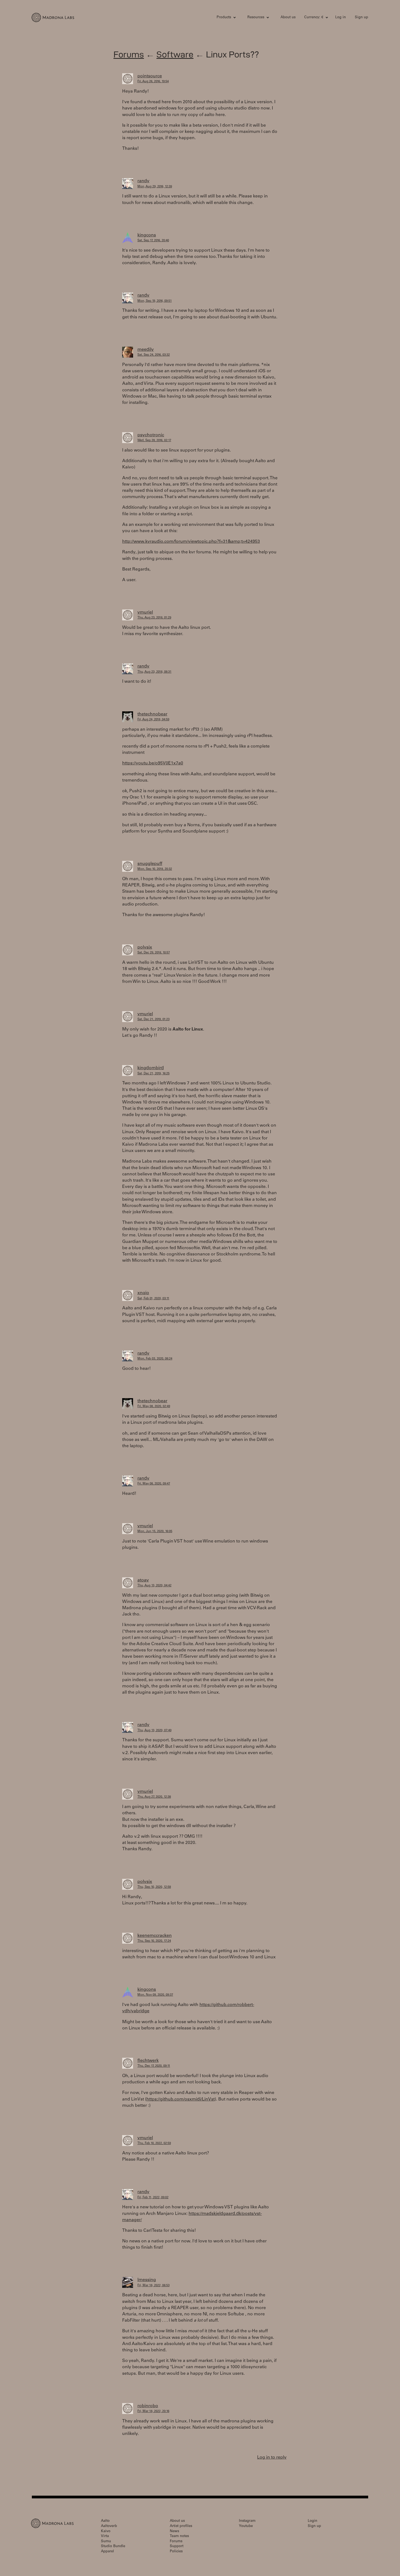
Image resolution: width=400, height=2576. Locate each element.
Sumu (106, 2542)
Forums (129, 54)
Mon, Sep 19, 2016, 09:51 (155, 301)
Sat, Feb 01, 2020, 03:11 (153, 1299)
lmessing (147, 2280)
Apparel (107, 2552)
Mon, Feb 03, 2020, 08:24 (155, 1359)
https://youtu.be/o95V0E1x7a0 (153, 763)
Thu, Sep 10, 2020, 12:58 (154, 1887)
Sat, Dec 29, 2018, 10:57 (154, 953)
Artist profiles (181, 2526)
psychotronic (151, 435)
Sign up (361, 18)
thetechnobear (152, 714)
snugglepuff (150, 864)
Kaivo (106, 2531)
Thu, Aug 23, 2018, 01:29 (154, 618)
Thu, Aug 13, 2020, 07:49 (154, 1731)
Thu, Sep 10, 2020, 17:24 (154, 1941)
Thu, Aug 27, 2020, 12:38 (154, 1797)
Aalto (105, 2521)
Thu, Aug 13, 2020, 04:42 (154, 1586)
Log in (341, 18)
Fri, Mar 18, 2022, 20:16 (153, 2411)
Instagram (247, 2521)
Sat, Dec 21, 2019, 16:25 (153, 1074)
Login (313, 2521)
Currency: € (314, 18)
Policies (176, 2552)
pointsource (150, 76)
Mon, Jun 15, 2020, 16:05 (155, 1531)
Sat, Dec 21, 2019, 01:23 (153, 1019)
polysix (145, 947)
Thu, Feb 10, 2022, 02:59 (154, 2143)
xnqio (143, 1293)
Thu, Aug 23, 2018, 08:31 (154, 672)
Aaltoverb (109, 2526)
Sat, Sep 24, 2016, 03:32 (154, 355)
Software (175, 54)
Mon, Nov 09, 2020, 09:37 (155, 1995)
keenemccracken (155, 1936)
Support (177, 2546)
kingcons (147, 235)
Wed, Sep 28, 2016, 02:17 (154, 440)
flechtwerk (148, 2061)
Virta (105, 2536)
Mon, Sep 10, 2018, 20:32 (155, 869)
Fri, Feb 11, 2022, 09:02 (153, 2198)
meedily (146, 350)
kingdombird (151, 1068)
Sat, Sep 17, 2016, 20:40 (153, 241)
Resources (256, 18)
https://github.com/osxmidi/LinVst (181, 2099)
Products (224, 18)
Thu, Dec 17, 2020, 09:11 (154, 2066)
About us (288, 18)
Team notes (179, 2536)
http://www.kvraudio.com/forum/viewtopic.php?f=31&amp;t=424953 (191, 542)
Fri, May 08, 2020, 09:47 (154, 1484)
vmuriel (145, 612)
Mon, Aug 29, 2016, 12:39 (155, 187)
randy (143, 181)
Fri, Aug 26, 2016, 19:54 (153, 82)
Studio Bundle (113, 2546)
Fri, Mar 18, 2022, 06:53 (153, 2286)
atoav (143, 1580)
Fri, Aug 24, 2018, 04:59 (153, 720)
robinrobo (148, 2406)
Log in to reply (272, 2458)
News (174, 2531)
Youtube (246, 2526)
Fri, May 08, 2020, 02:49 (154, 1406)
